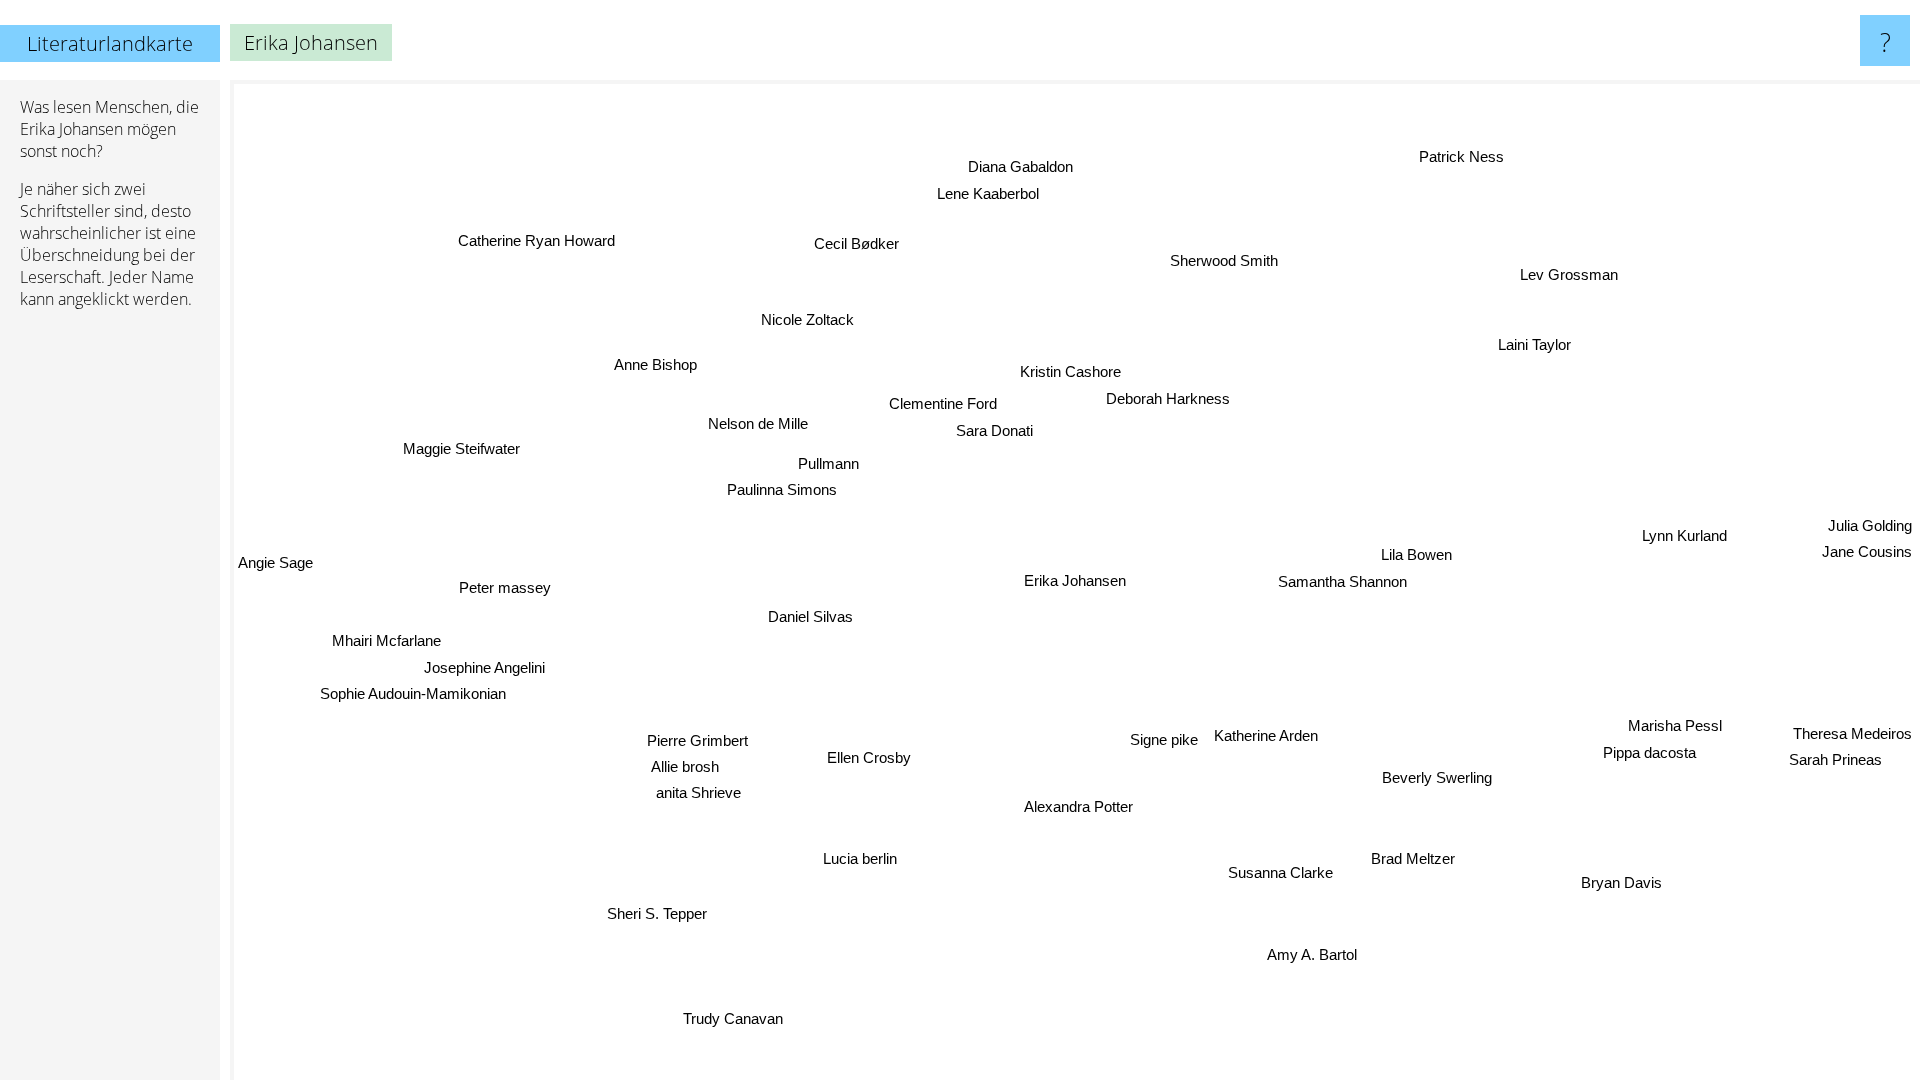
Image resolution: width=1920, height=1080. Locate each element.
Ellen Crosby (869, 757)
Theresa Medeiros (1852, 724)
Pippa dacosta (1644, 756)
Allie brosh (688, 759)
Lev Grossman (1566, 272)
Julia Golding (1870, 534)
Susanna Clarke (1285, 872)
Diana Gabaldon (1015, 166)
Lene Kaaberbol (999, 193)
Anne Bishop (656, 361)
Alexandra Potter (1086, 806)
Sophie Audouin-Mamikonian (416, 698)
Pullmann (832, 460)
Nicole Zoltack (802, 322)
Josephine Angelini (487, 671)
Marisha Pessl (1674, 730)
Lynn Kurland (1684, 530)
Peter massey (507, 594)
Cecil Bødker (865, 241)
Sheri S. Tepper (639, 905)
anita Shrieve (677, 786)
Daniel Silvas (811, 613)
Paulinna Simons (779, 487)
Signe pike (1165, 739)
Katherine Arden (1267, 736)
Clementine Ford (949, 403)
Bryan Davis (1626, 879)
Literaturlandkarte (110, 43)
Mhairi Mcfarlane (389, 644)
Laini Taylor (1537, 347)
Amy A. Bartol (1316, 954)
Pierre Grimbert (699, 734)
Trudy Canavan (711, 1014)
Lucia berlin (853, 855)
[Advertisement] (110, 631)
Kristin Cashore (1071, 370)
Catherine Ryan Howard (539, 239)
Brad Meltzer (1418, 856)
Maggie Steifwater (462, 448)
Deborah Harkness (1166, 397)
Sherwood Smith (1216, 258)
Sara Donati (986, 430)
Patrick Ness (1471, 159)
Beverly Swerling (1424, 782)
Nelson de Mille (758, 424)
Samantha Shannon (1343, 580)
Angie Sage (275, 570)
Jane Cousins (1867, 560)
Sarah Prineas (1844, 750)
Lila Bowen (1417, 554)
